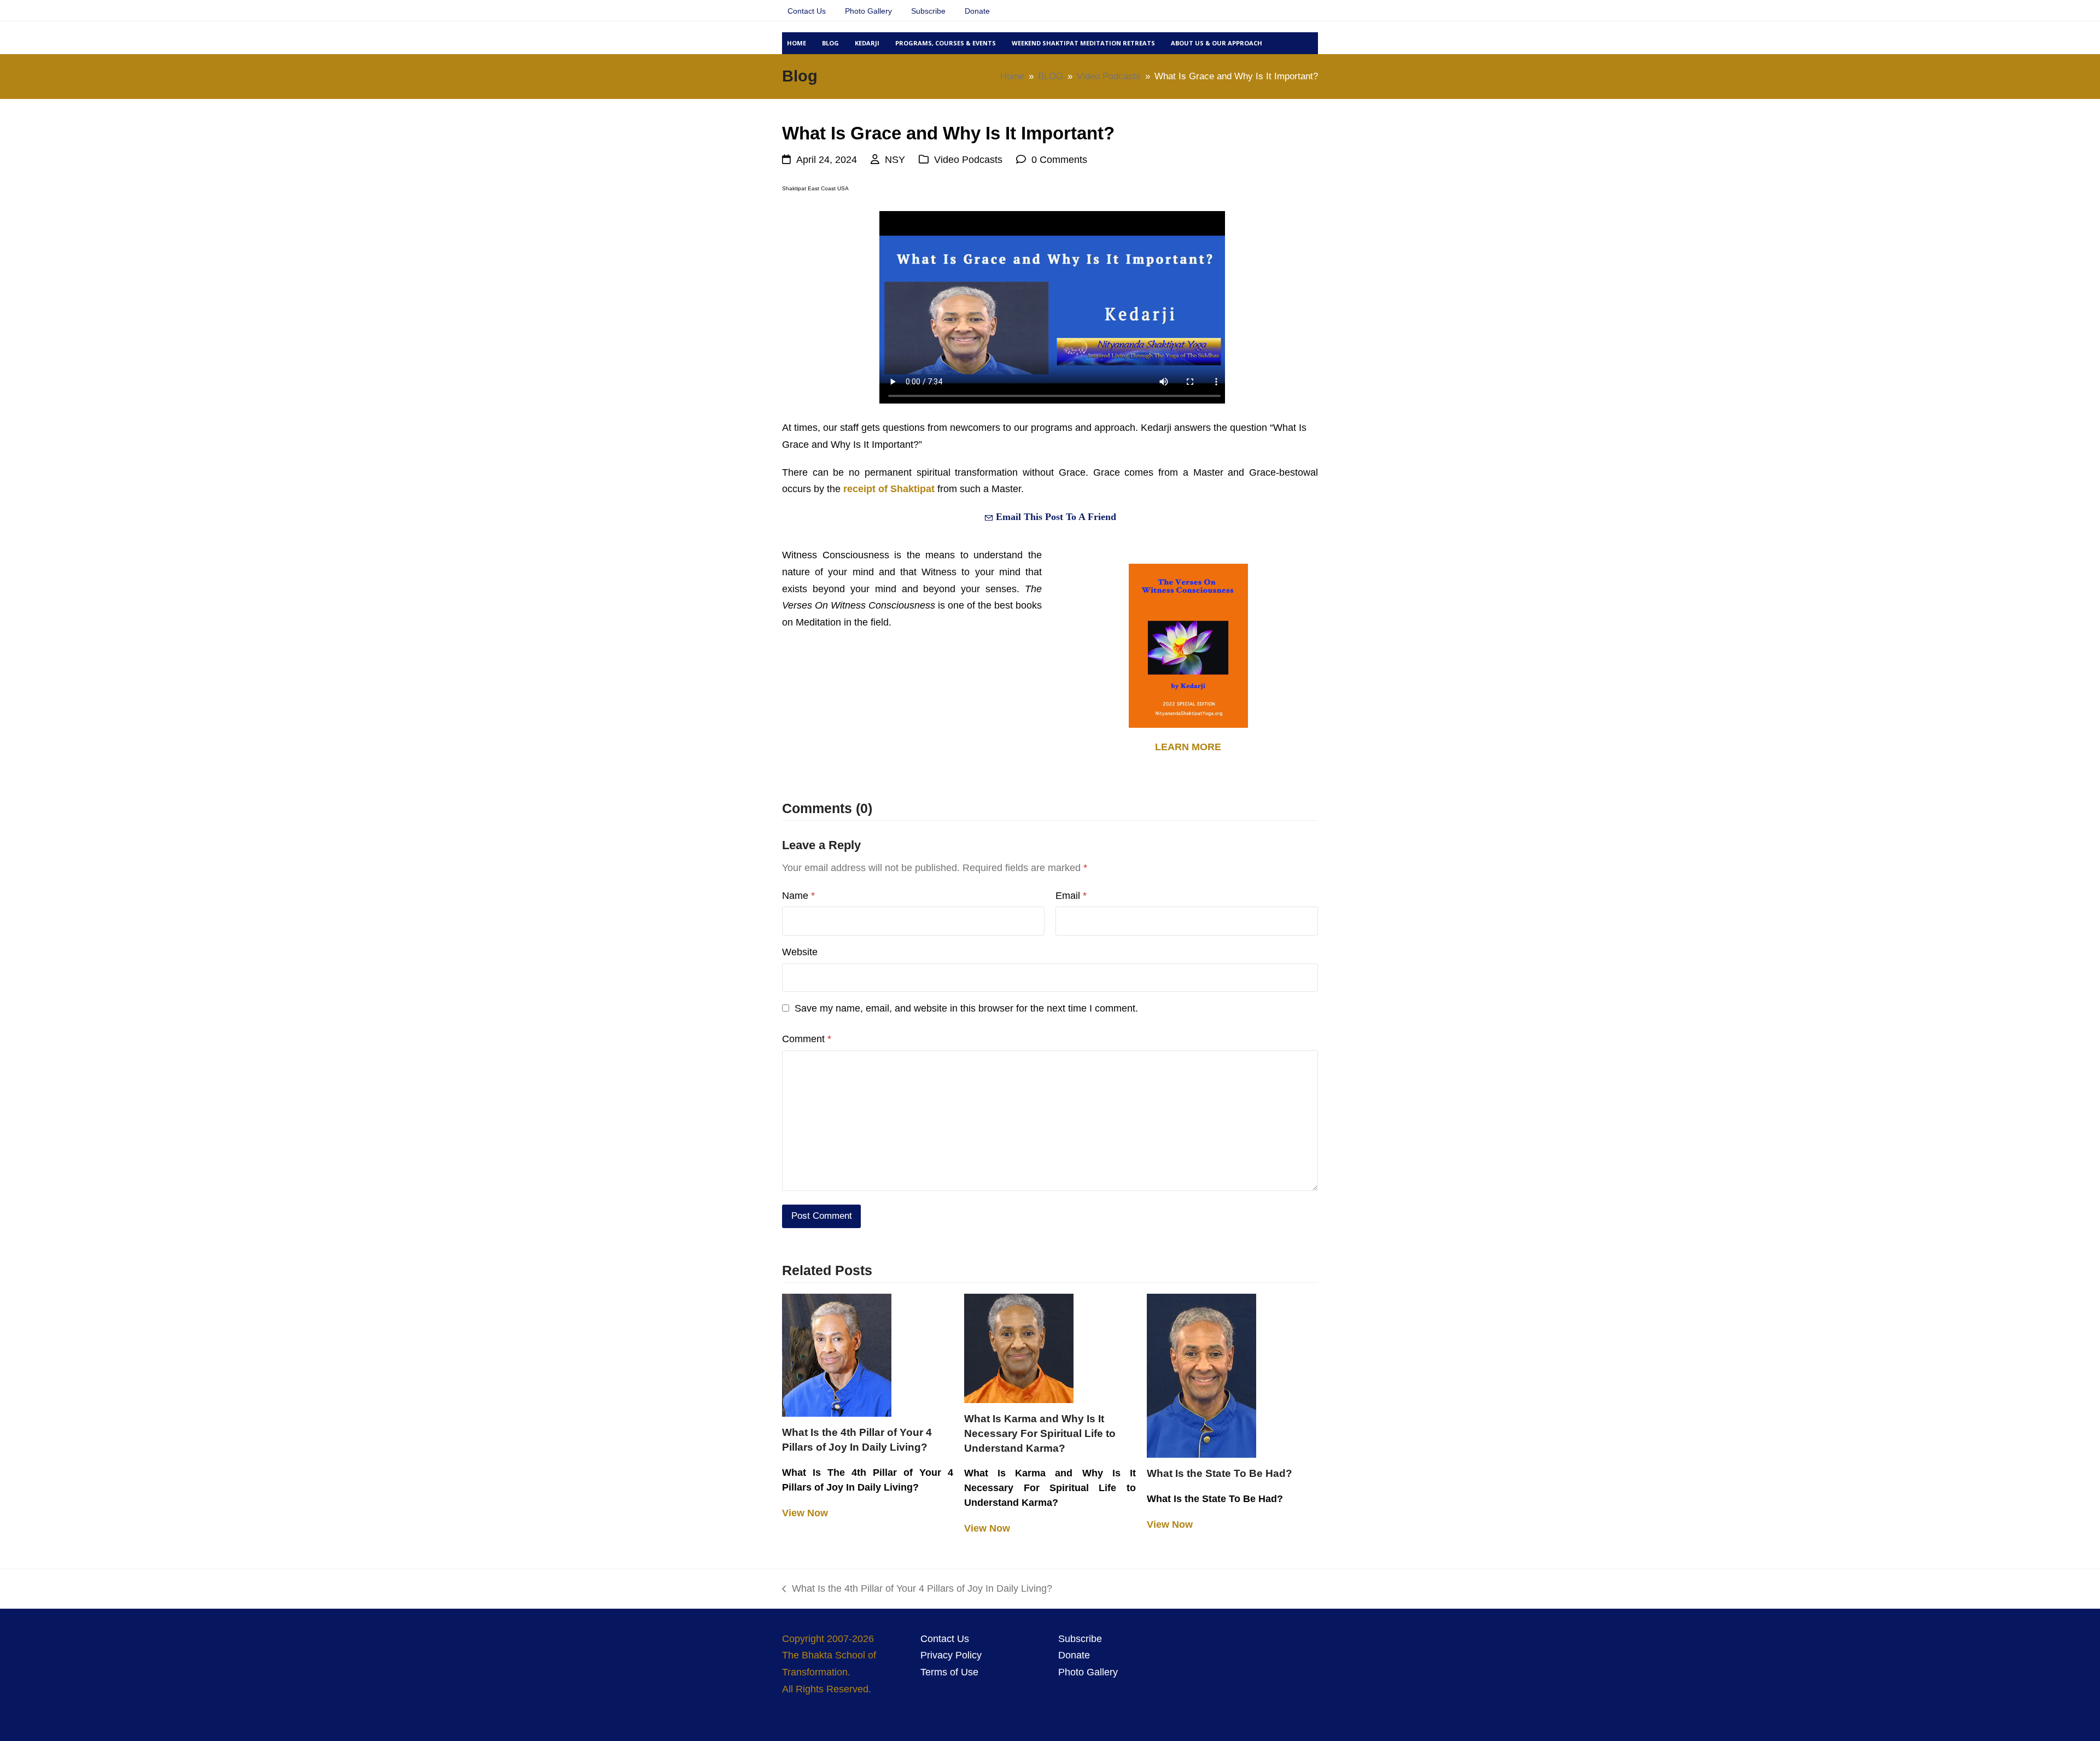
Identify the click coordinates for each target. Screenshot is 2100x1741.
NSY (895, 160)
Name (798, 896)
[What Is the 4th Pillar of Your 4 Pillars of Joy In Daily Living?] (837, 1354)
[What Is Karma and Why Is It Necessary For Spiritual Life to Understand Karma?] (1019, 1348)
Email (1071, 896)
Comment (807, 1039)
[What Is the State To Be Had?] (1201, 1375)
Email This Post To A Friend (1055, 517)
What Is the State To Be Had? (1220, 1473)
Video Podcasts (968, 160)
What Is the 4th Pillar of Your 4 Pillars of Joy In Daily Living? (917, 1590)
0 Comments (1059, 160)
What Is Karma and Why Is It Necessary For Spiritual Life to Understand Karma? (1040, 1433)
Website (800, 952)
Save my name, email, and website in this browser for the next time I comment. (966, 1008)
